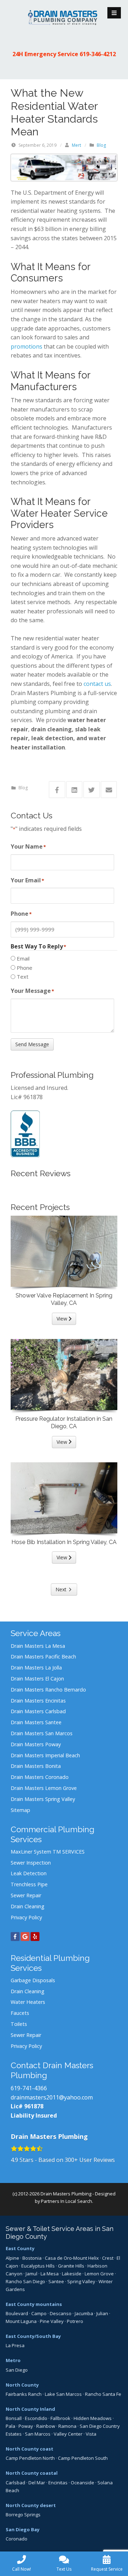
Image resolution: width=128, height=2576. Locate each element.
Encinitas (58, 2483)
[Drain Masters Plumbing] (64, 17)
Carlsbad (15, 2483)
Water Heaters (28, 2002)
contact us (97, 684)
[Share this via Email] (109, 790)
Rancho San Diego (25, 2281)
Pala (10, 2426)
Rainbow (46, 2426)
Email (23, 958)
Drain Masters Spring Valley (43, 1799)
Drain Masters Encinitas (38, 1701)
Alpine (12, 2258)
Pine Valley (52, 2321)
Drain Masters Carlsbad (38, 1711)
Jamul (31, 2274)
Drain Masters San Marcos (42, 1733)
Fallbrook (60, 2418)
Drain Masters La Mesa (38, 1646)
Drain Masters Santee (36, 1722)
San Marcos (38, 2434)
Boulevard (17, 2313)
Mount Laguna (21, 2321)
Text (23, 977)
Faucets (20, 2013)
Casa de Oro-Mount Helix (72, 2258)
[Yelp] (35, 1937)
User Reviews (90, 2160)
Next (61, 1589)
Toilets (19, 2024)
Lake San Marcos (63, 2394)
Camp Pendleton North (30, 2458)
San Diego (17, 2370)
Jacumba (84, 2313)
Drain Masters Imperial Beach (45, 1755)
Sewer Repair (26, 1895)
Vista (91, 2434)
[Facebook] (15, 1937)
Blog (101, 145)
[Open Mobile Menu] (114, 13)
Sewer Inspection (31, 1863)
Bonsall (14, 2418)
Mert (76, 145)
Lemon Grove (99, 2274)
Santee (56, 2281)
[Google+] (25, 1937)
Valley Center (68, 2434)
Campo (39, 2313)
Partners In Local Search (66, 2201)
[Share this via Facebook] (57, 790)
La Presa (15, 2345)
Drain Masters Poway (36, 1744)
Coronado (17, 2539)
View (63, 1319)
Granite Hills (71, 2266)
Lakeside (72, 2274)
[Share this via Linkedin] (74, 790)
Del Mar (37, 2483)
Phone (25, 968)
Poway (26, 2426)
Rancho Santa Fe (103, 2394)
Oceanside (82, 2483)
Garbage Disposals (33, 1980)
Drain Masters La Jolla (36, 1668)
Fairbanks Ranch (24, 2394)
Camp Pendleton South (83, 2458)
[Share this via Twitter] (92, 790)
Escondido (36, 2418)
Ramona (67, 2426)
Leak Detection (29, 1873)
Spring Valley (81, 2281)
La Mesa (50, 2274)
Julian (102, 2313)
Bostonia (32, 2258)
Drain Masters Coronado (40, 1777)
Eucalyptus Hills (38, 2266)
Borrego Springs (23, 2515)
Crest (108, 2258)
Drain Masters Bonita (36, 1766)
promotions (26, 346)
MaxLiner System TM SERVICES (48, 1852)
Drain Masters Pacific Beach (43, 1657)
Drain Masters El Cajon (37, 1679)
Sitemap (20, 1810)
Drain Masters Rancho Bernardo (48, 1690)
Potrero (75, 2321)
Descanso (61, 2313)
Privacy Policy (26, 1917)
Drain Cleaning (28, 1906)
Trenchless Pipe (29, 1884)
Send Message (32, 1044)
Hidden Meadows (93, 2418)
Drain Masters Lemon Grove (44, 1788)
